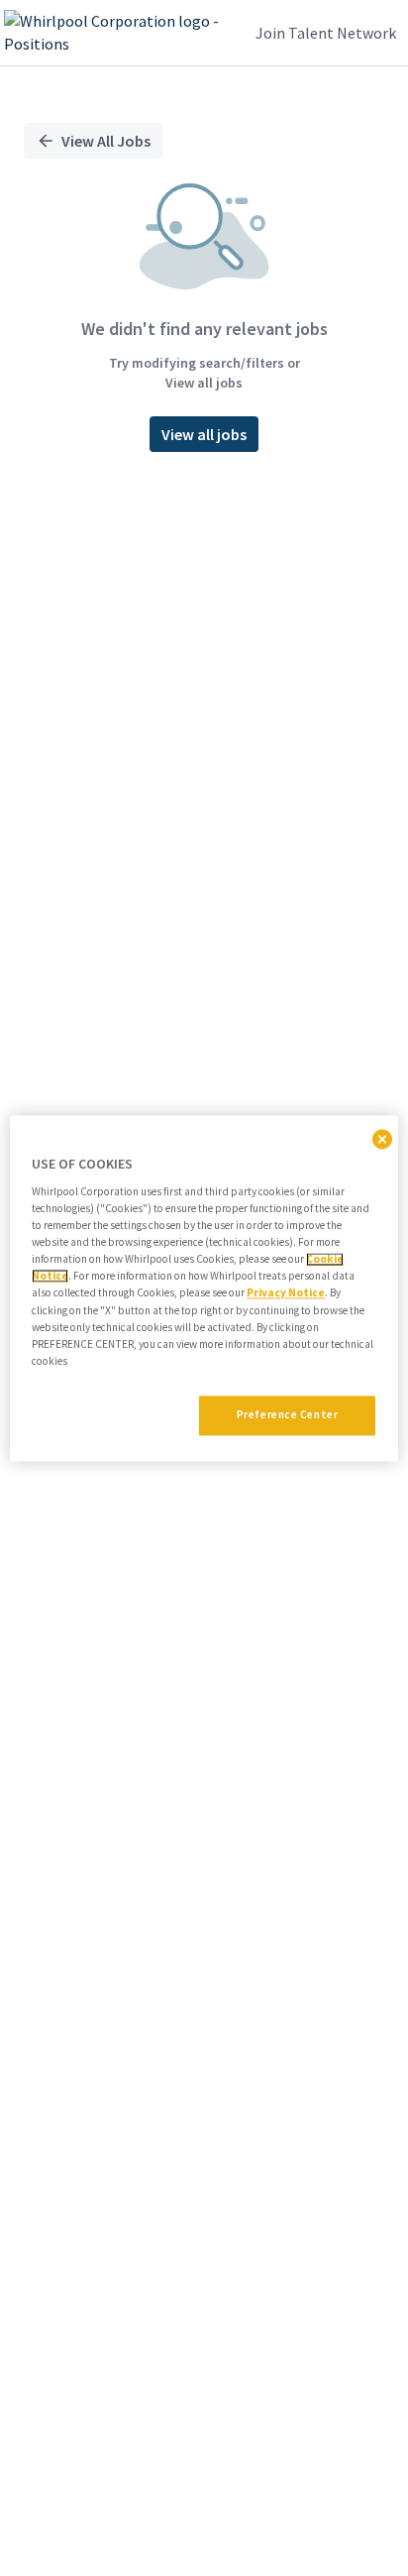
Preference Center (288, 1414)
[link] (119, 33)
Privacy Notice (286, 1293)
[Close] (382, 1139)
